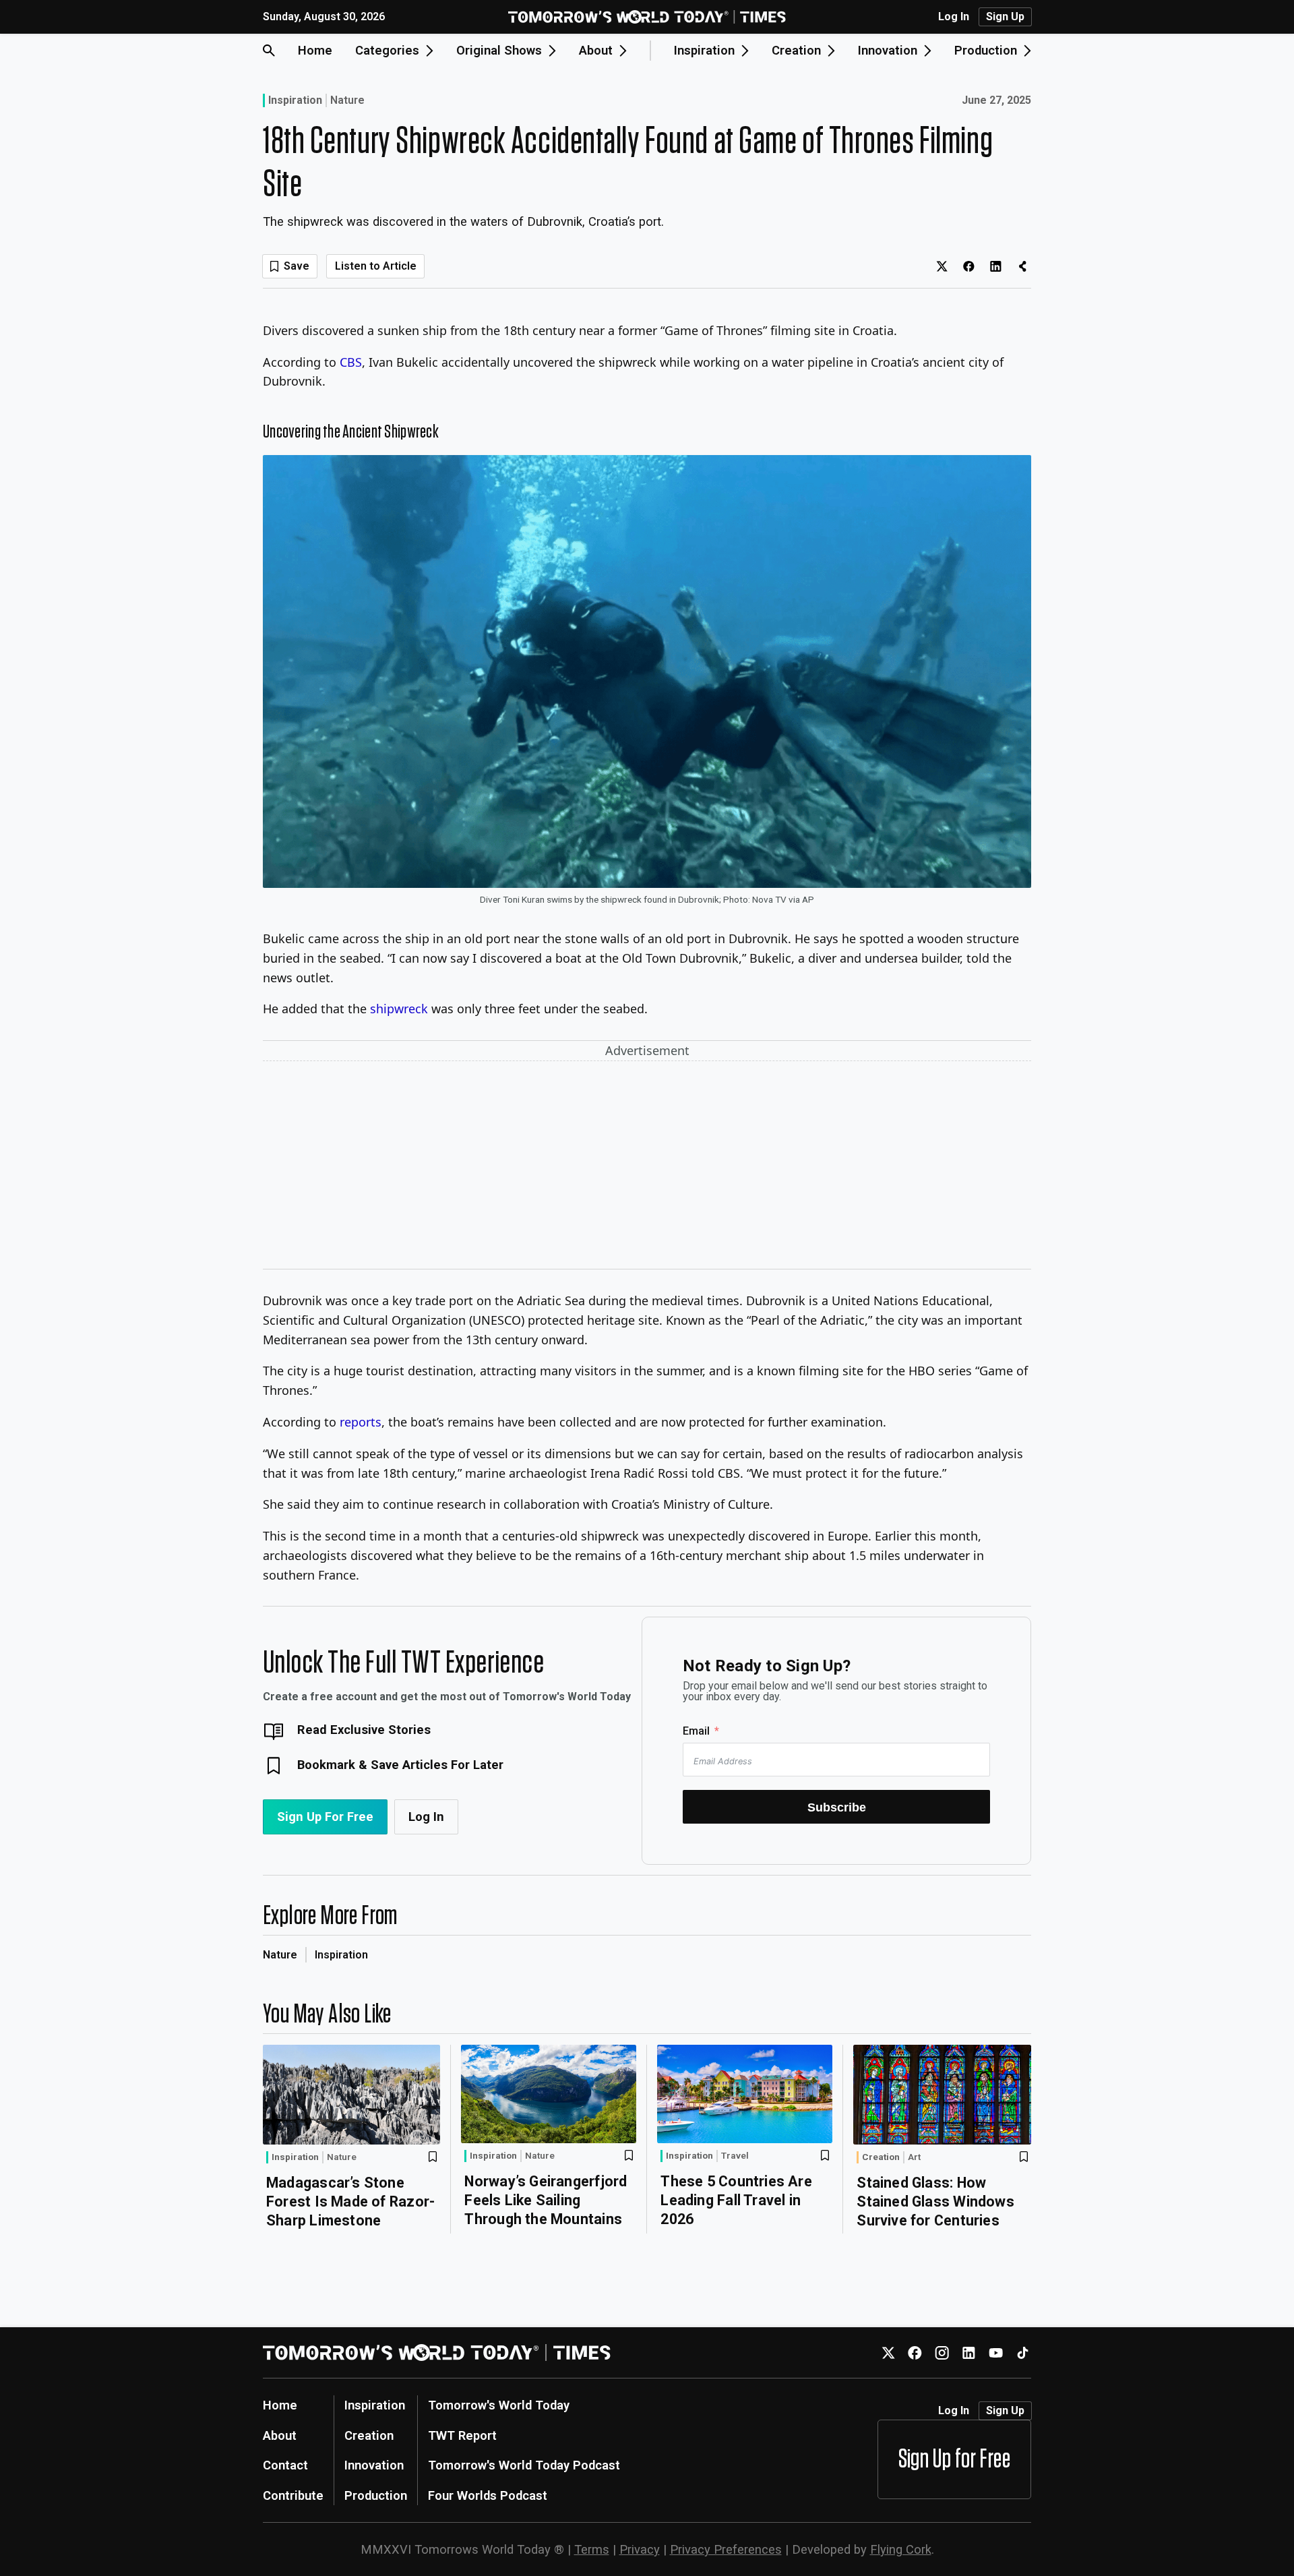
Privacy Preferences (726, 2549)
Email (696, 1731)
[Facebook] (915, 2353)
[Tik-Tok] (1023, 2353)
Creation (881, 2157)
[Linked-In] (969, 2353)
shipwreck (399, 1009)
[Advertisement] (647, 1168)
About (280, 2435)
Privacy (640, 2549)
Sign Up (1005, 17)
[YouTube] (996, 2353)
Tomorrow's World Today (499, 2405)
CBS (351, 362)
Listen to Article (376, 266)
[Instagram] (942, 2353)
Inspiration (295, 100)
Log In (954, 17)
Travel (735, 2156)
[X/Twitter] (888, 2353)
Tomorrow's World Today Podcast (524, 2465)
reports (361, 1422)
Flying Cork (901, 2549)
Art (914, 2157)
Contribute (293, 2495)
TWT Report (462, 2435)
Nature (347, 100)
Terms (592, 2549)
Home (315, 50)
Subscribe (837, 1807)
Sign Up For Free (325, 1817)
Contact (285, 2465)
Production (376, 2495)
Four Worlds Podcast (488, 2495)
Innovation (374, 2465)
